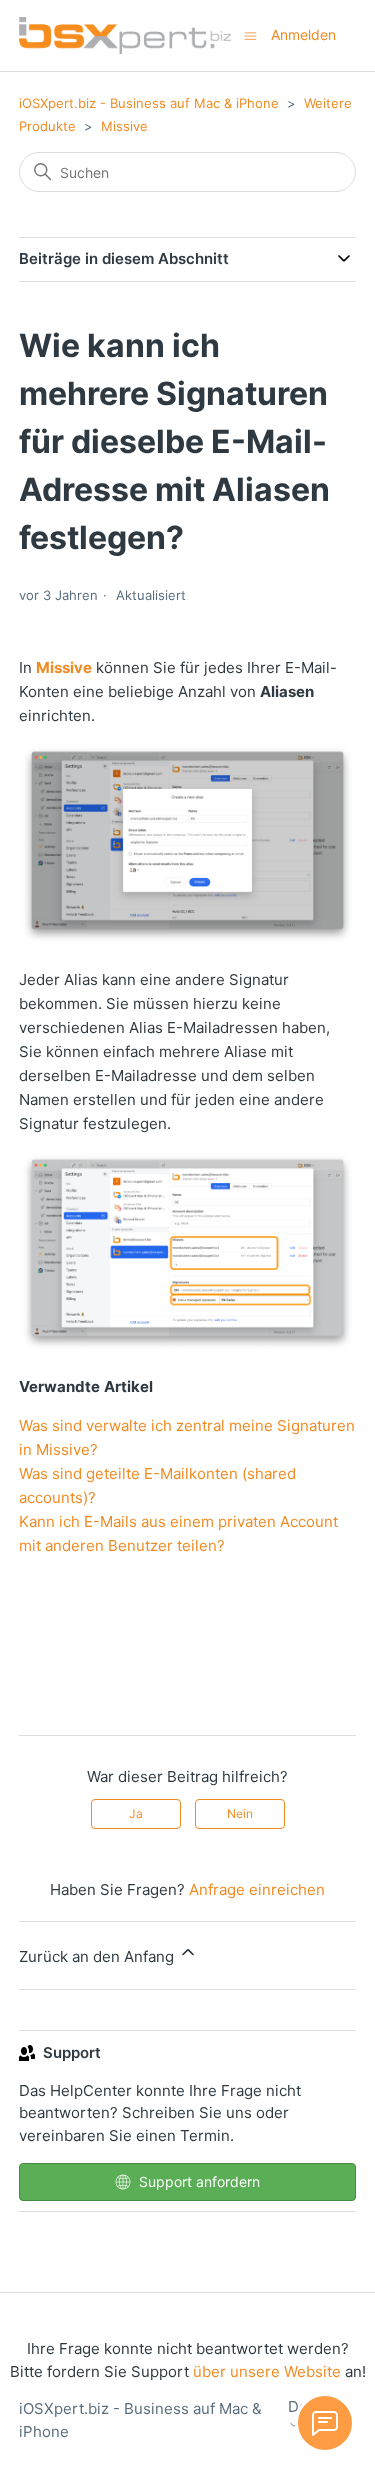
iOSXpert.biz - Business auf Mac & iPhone (149, 103)
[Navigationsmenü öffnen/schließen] (250, 34)
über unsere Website (267, 2371)
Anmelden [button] (303, 34)
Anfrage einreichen (257, 1889)
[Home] (125, 35)
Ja (136, 1813)
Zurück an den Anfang (98, 1956)
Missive (124, 126)
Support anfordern (199, 2181)
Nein (240, 1813)
